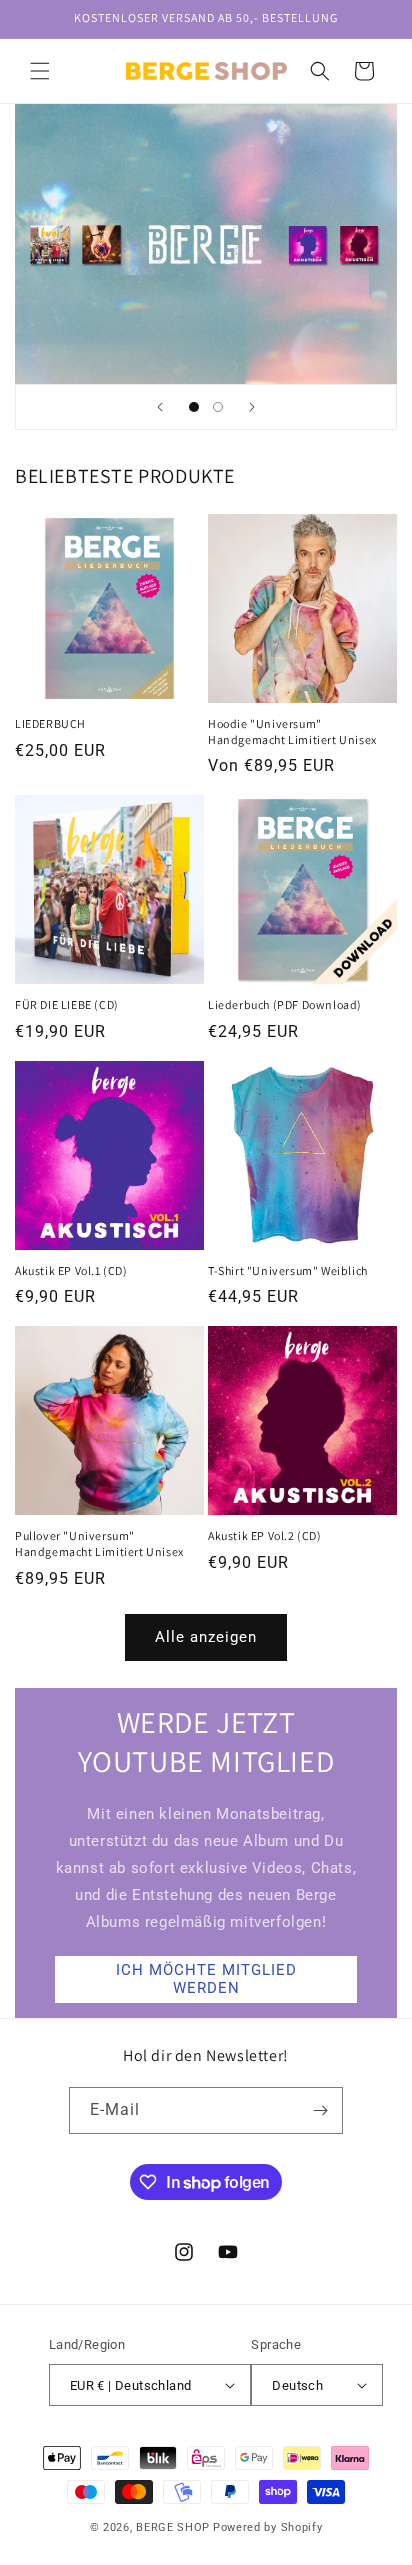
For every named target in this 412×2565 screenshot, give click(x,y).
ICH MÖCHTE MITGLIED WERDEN (206, 1979)
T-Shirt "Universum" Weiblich (288, 1270)
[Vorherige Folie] (160, 407)
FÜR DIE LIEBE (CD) (67, 1004)
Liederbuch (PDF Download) (285, 1004)
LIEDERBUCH (50, 723)
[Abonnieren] (320, 2110)
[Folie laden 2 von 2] (218, 407)
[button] (40, 71)
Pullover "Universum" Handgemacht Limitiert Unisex (99, 1543)
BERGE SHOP (173, 2527)
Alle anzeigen (206, 1637)
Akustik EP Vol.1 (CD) (71, 1270)
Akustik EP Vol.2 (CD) (265, 1535)
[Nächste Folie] (252, 407)
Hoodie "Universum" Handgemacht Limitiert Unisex (292, 731)
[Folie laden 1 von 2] (194, 407)
